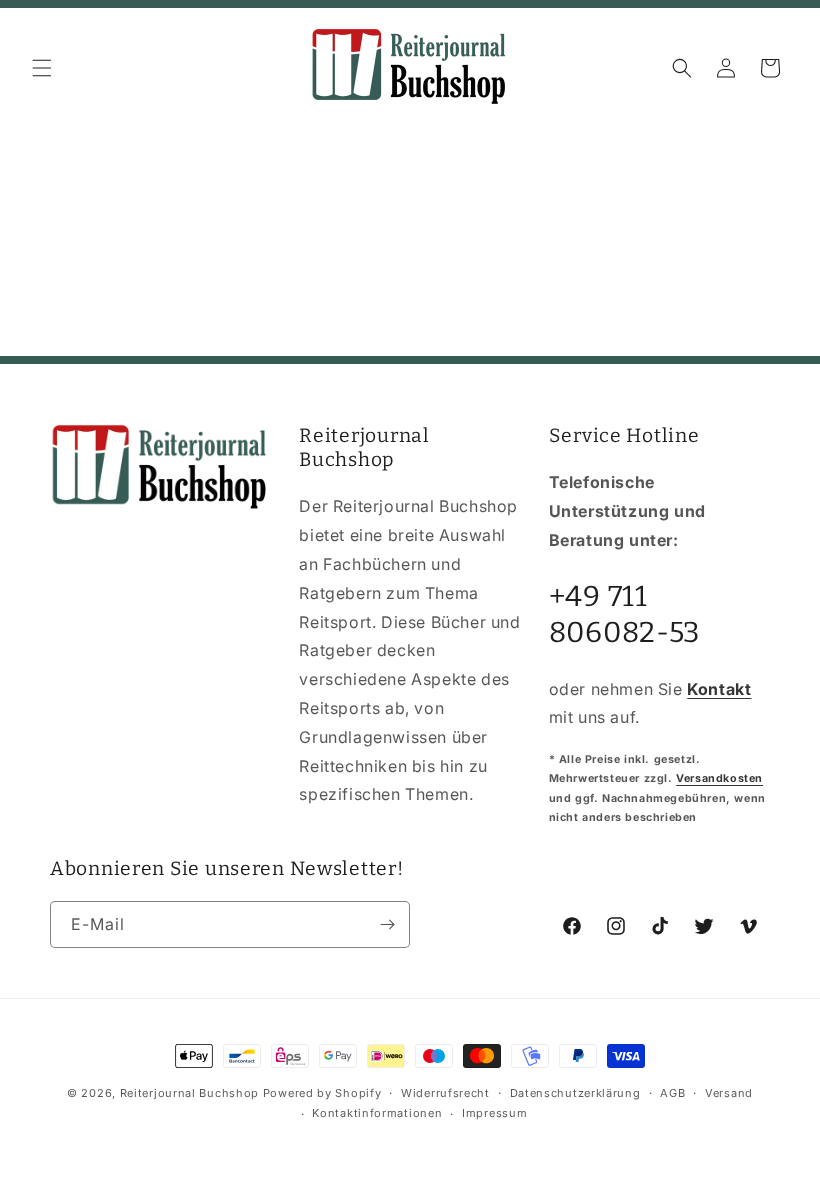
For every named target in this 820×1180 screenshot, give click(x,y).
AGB (672, 1093)
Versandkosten (719, 778)
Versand (729, 1093)
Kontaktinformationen (377, 1113)
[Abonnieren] (387, 924)
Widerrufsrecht (445, 1093)
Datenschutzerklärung (575, 1093)
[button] (42, 68)
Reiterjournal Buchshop (189, 1093)
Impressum (494, 1113)
